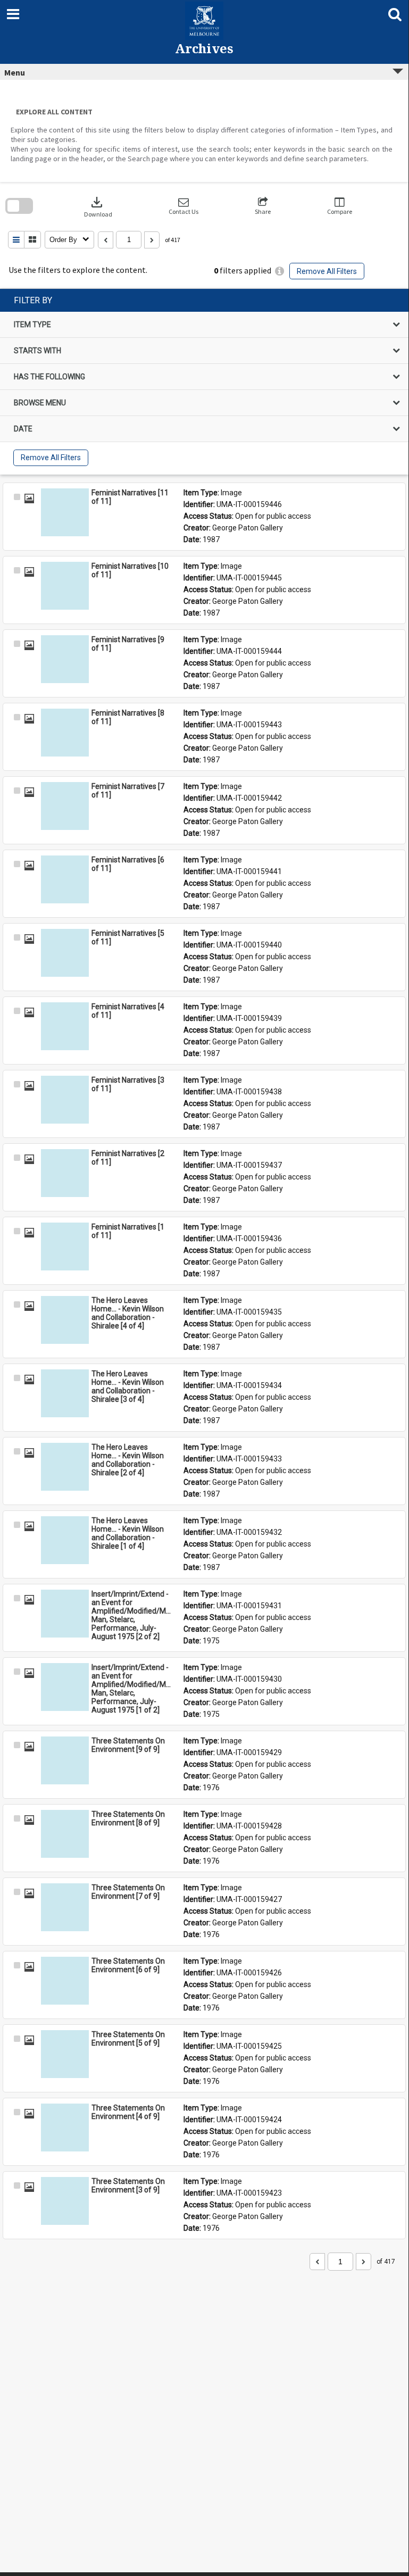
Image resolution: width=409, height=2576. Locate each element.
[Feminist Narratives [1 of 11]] (65, 1247)
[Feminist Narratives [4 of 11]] (65, 1026)
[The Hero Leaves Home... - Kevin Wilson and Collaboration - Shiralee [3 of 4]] (65, 1393)
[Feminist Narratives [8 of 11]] (65, 733)
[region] (204, 382)
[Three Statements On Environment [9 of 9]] (65, 1760)
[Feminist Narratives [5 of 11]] (65, 953)
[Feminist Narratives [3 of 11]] (65, 1100)
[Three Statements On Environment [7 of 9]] (65, 1907)
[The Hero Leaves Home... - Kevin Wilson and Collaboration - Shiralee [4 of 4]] (65, 1320)
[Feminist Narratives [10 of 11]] (65, 586)
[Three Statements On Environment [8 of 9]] (65, 1834)
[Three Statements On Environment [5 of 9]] (65, 2054)
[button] (183, 206)
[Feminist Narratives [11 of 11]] (65, 512)
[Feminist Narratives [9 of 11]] (65, 659)
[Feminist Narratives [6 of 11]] (65, 879)
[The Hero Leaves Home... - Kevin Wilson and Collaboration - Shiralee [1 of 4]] (65, 1540)
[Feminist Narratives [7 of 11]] (65, 806)
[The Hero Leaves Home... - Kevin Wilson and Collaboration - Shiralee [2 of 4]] (65, 1467)
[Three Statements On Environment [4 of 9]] (65, 2128)
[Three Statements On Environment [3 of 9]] (65, 2201)
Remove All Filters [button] (327, 271)
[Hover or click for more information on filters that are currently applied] (279, 271)
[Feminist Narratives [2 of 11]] (65, 1173)
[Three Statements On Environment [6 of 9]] (65, 1981)
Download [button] (98, 206)
